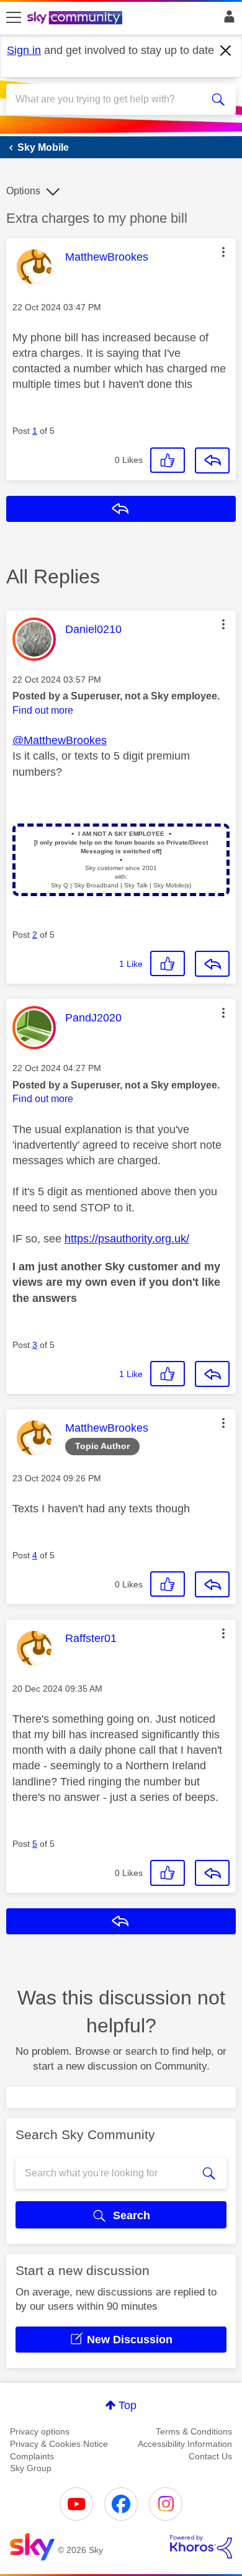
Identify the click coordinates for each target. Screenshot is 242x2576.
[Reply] (212, 460)
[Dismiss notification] (226, 51)
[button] (223, 252)
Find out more (43, 710)
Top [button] (128, 2405)
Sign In (227, 20)
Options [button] (23, 191)
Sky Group (31, 2468)
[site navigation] (14, 18)
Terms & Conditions (194, 2431)
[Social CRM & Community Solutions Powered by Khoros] (201, 2547)
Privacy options (40, 2431)
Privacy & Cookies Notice (59, 2444)
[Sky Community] (76, 19)
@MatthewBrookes (60, 740)
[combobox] (110, 99)
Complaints (32, 2456)
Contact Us (210, 2456)
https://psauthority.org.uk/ (127, 1239)
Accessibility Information (185, 2444)
